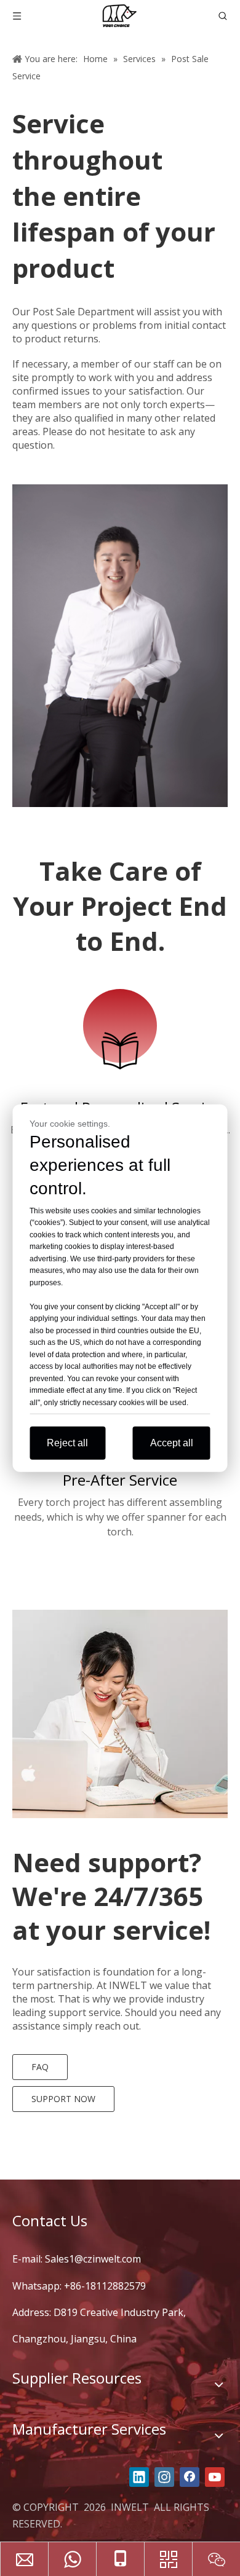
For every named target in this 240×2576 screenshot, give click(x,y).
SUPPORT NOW (63, 2099)
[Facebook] (190, 2477)
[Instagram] (164, 2477)
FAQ (40, 2067)
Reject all (67, 1443)
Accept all (172, 1443)
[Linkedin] (139, 2477)
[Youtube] (215, 2477)
